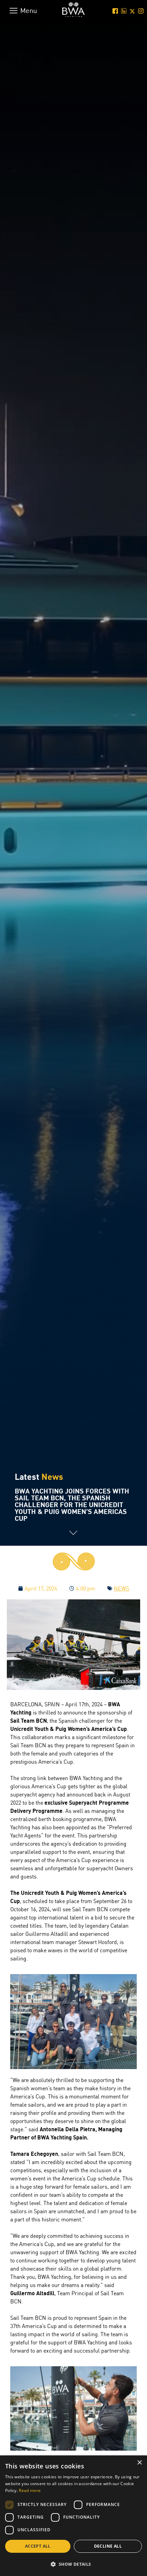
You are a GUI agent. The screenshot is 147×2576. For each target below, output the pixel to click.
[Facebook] (114, 11)
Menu (29, 10)
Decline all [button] (108, 2546)
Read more (30, 2490)
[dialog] (73, 2516)
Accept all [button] (38, 2546)
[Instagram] (140, 11)
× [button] (139, 2463)
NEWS (122, 1588)
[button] (73, 2564)
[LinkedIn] (123, 11)
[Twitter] (131, 11)
